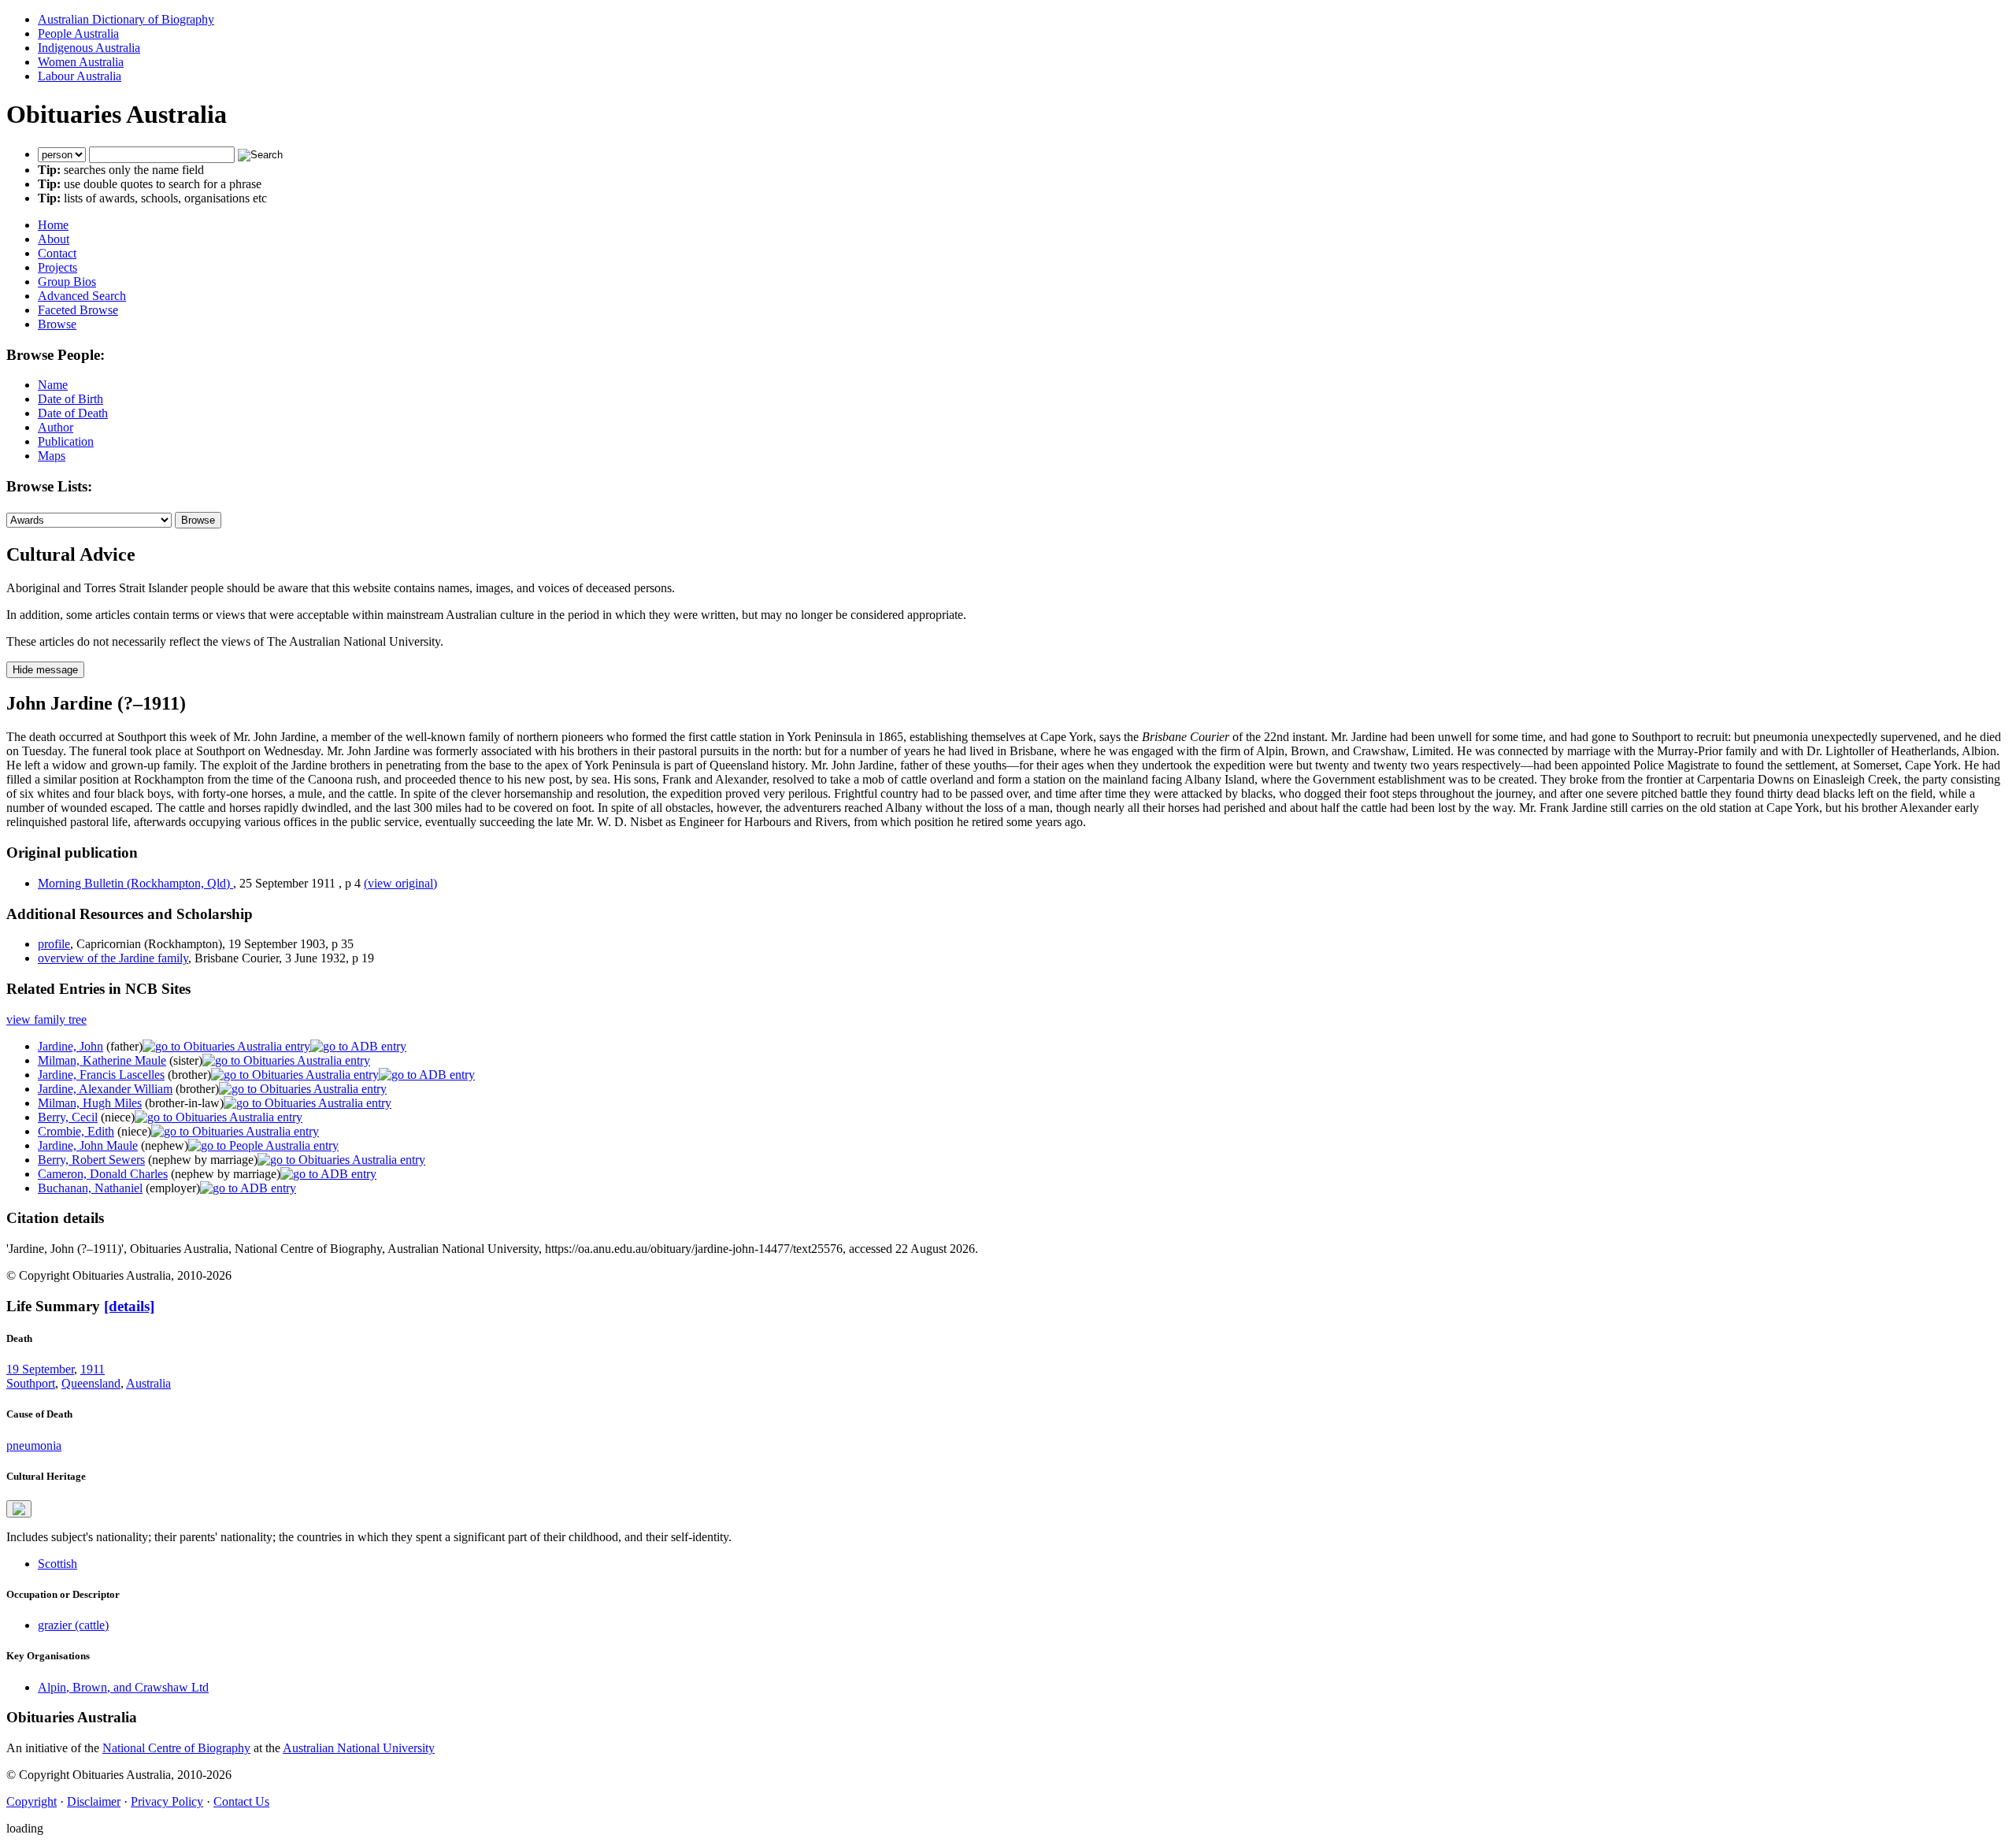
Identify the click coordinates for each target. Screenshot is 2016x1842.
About (54, 239)
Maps (52, 456)
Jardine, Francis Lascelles (101, 1075)
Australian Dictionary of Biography (126, 19)
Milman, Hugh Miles (90, 1103)
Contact (57, 253)
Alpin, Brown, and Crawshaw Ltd (123, 1687)
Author (56, 427)
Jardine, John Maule (88, 1145)
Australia (148, 1383)
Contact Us (241, 1801)
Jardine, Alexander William (105, 1089)
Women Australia (81, 62)
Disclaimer (94, 1801)
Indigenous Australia (89, 48)
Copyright (31, 1801)
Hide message (45, 670)
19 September (40, 1369)
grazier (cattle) (73, 1625)
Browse (57, 324)
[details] (129, 1306)
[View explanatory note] (19, 1509)
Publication (66, 441)
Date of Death (73, 413)
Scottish (57, 1564)
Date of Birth (70, 399)
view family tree (46, 1019)
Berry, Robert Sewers (91, 1160)
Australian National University (359, 1748)
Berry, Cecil (68, 1117)
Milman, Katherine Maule (102, 1060)
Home (53, 225)
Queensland (91, 1383)
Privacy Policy (167, 1801)
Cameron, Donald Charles (103, 1174)
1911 (93, 1369)
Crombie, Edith (76, 1131)
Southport (31, 1383)
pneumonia (34, 1445)
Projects (57, 267)
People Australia (78, 33)
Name (53, 385)
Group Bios (67, 282)
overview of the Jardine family (113, 958)
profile (54, 944)
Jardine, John (70, 1046)
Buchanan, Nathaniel (90, 1188)
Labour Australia (80, 76)
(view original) (400, 883)
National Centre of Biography (176, 1748)
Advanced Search (82, 296)
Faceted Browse (78, 310)
